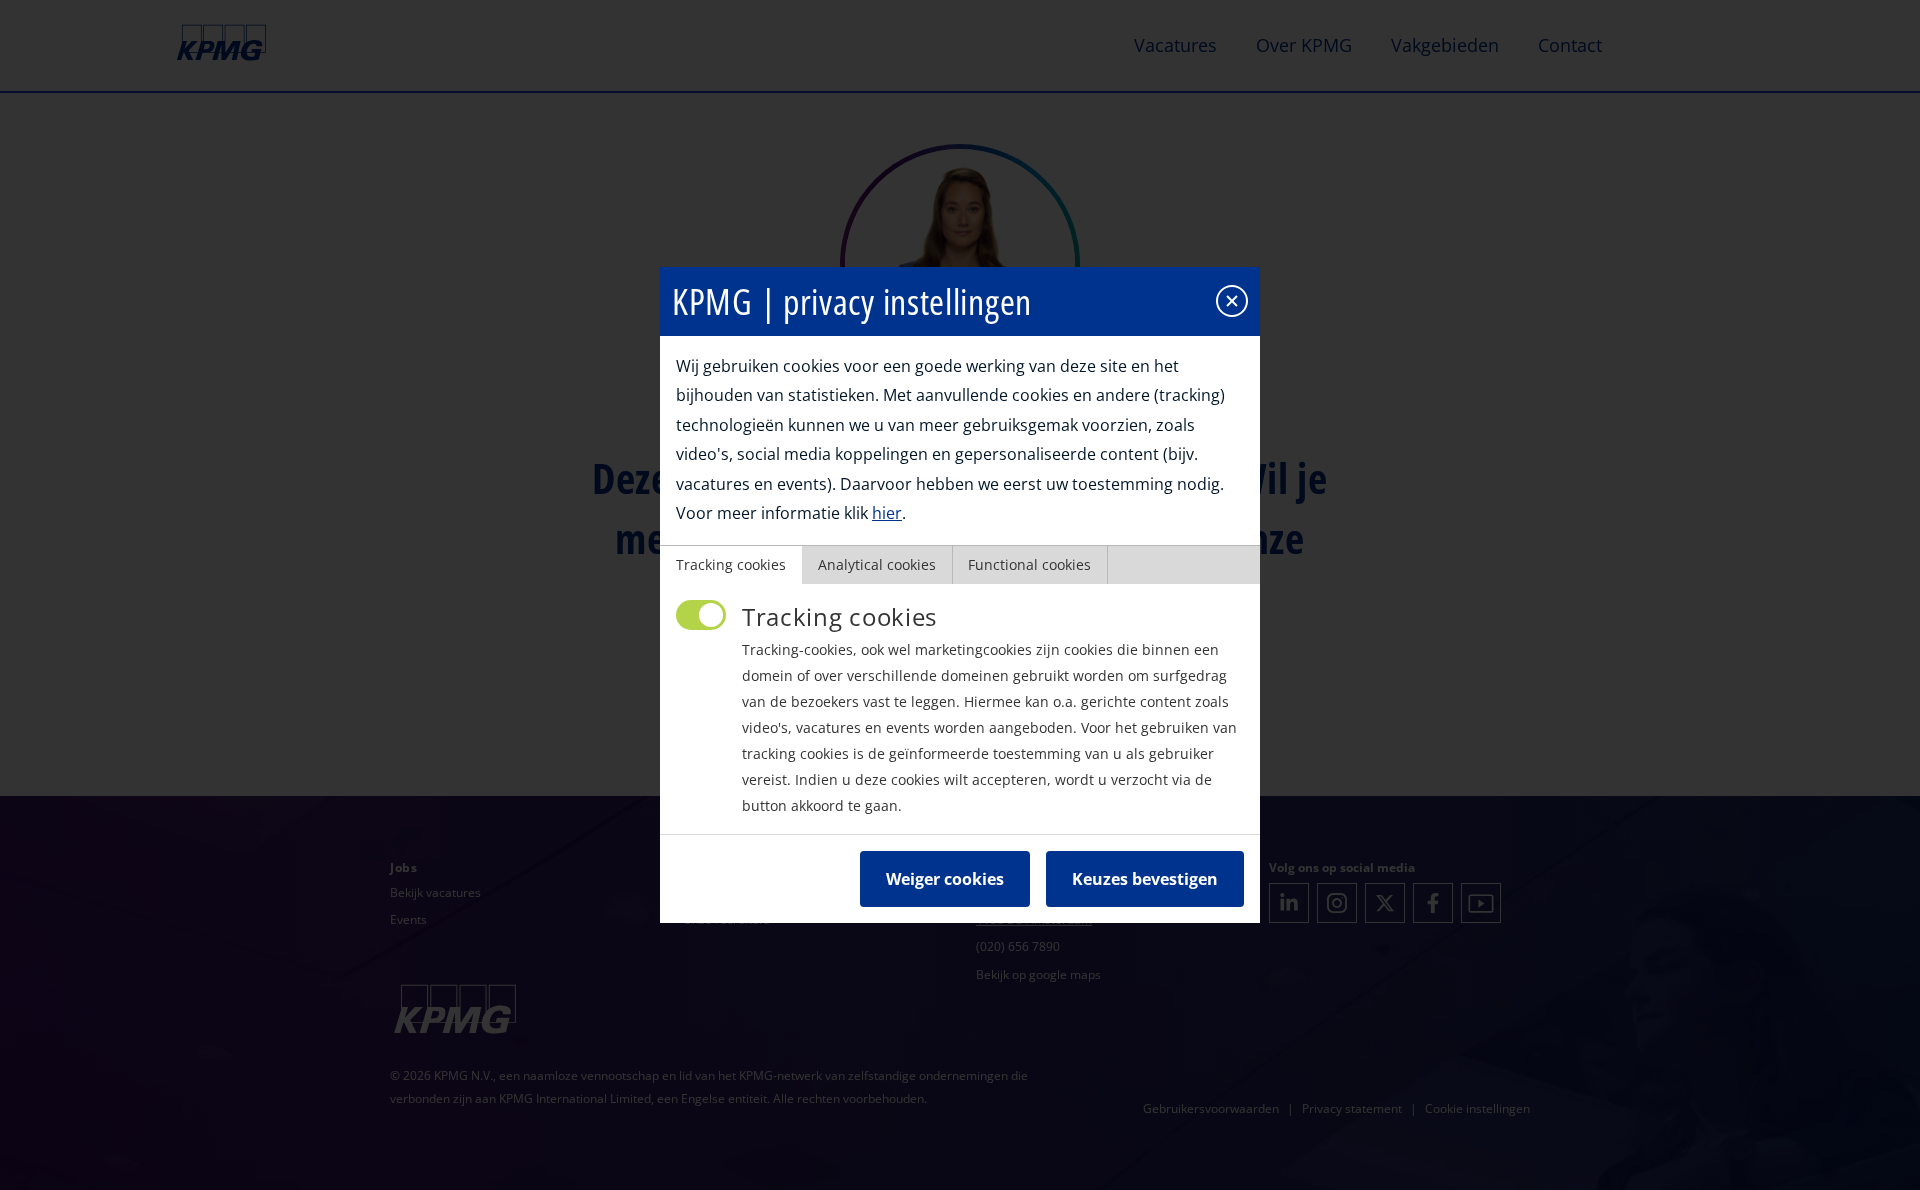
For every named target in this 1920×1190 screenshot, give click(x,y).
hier (887, 513)
